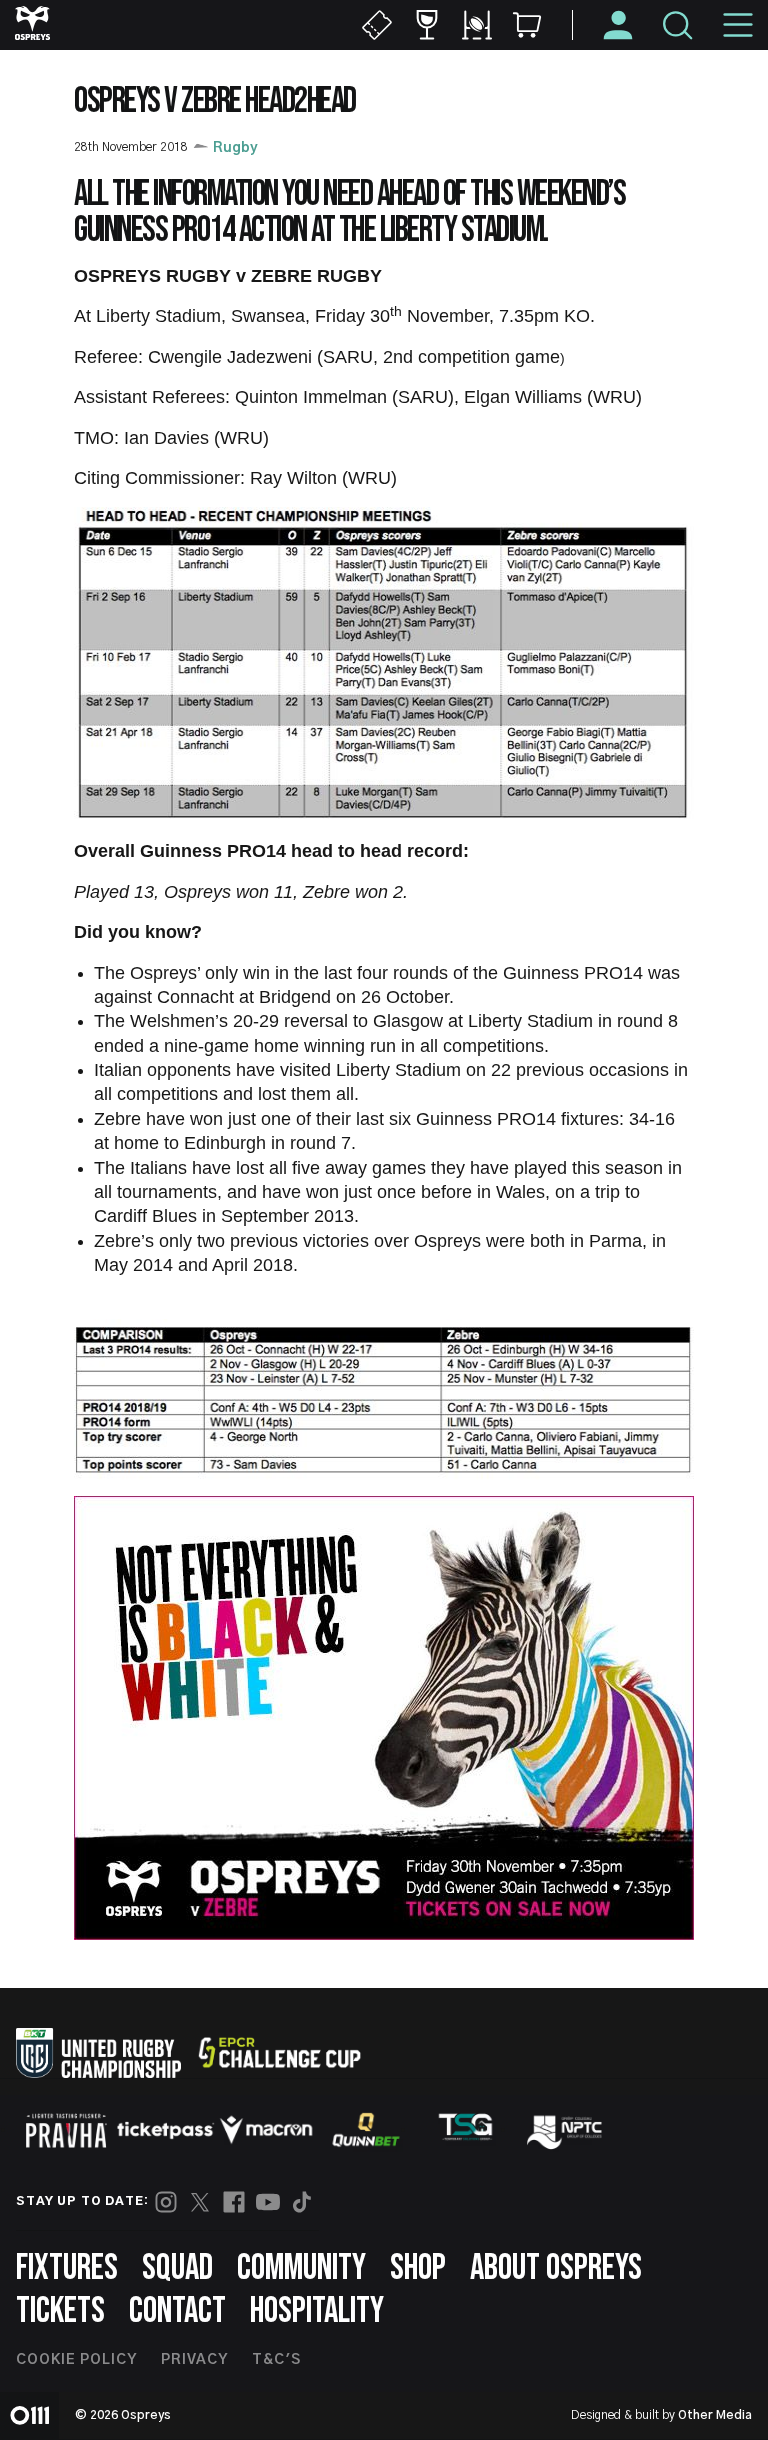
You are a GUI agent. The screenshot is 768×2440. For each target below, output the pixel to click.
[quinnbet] (366, 2130)
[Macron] (266, 2130)
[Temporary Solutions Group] (466, 2130)
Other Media (715, 2415)
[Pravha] (66, 2130)
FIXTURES (67, 2268)
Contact (177, 2311)
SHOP (418, 2268)
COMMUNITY (301, 2268)
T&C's (276, 2360)
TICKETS (60, 2311)
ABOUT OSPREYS (556, 2268)
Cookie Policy (76, 2360)
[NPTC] (566, 2130)
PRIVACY (194, 2360)
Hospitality (317, 2311)
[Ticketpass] (166, 2130)
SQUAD (177, 2268)
